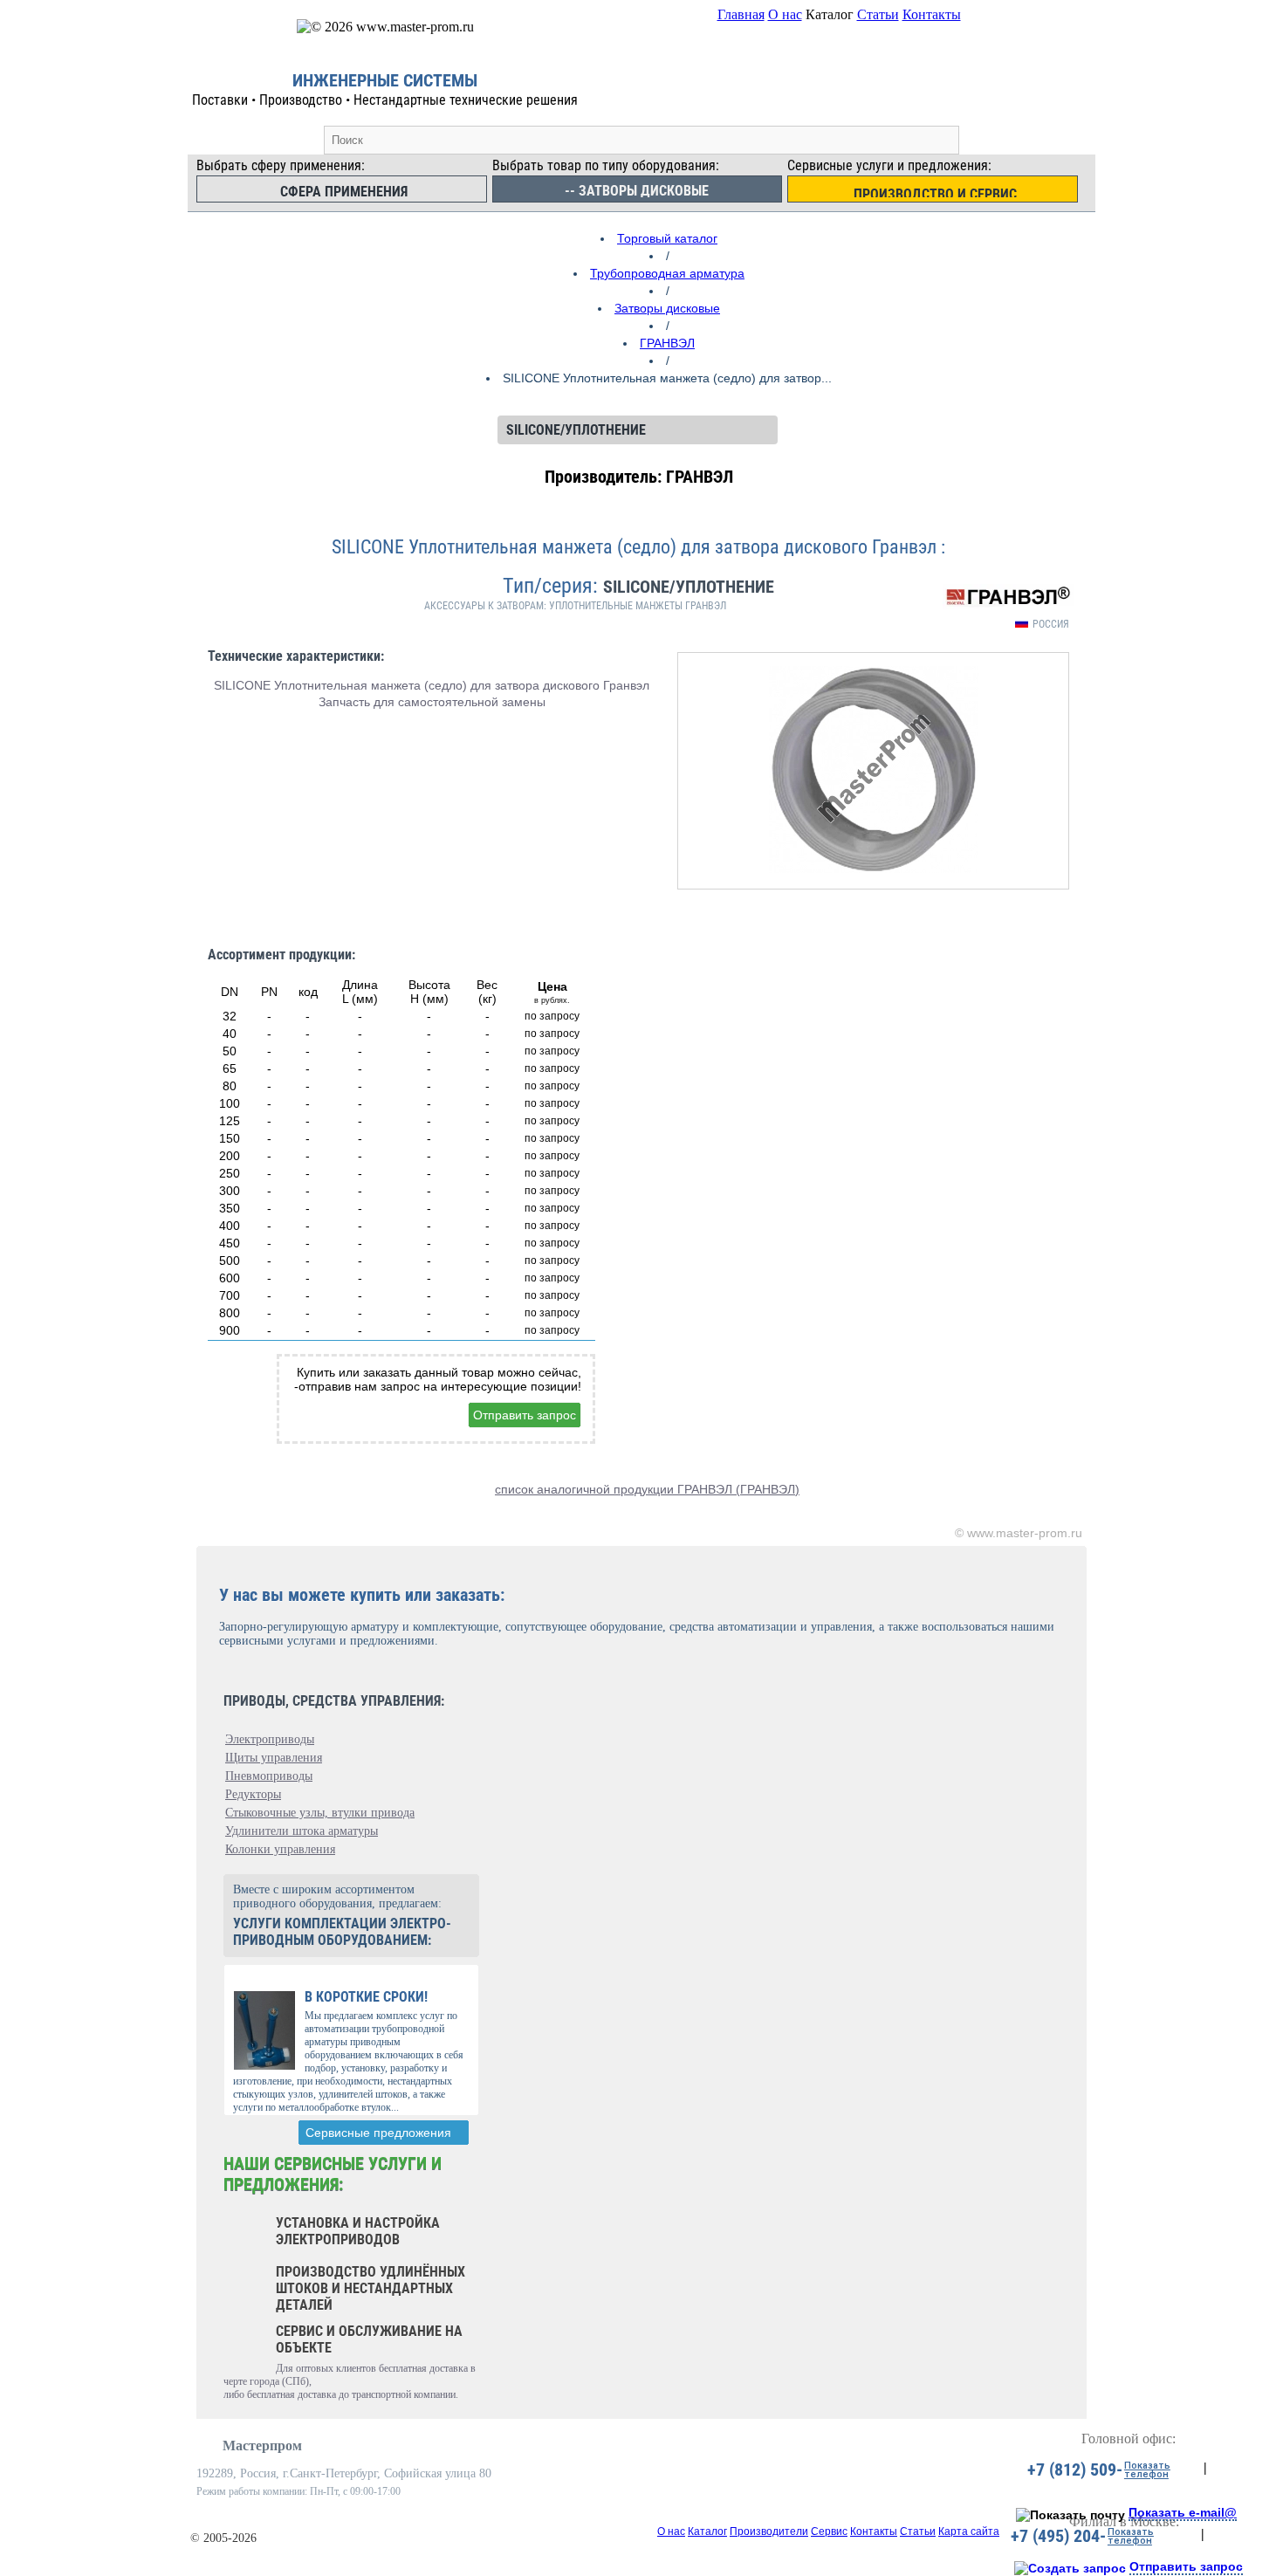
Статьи (878, 14)
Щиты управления (274, 1758)
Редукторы (253, 1794)
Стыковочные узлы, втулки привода (320, 1813)
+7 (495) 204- (1058, 2536)
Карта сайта (969, 2531)
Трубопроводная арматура (667, 273)
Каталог (707, 2531)
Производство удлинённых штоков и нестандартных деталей (370, 2288)
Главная (741, 14)
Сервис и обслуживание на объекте (369, 2339)
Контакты (932, 14)
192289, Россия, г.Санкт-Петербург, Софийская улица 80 (344, 2473)
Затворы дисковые (667, 308)
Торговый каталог (667, 238)
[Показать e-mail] (1070, 2515)
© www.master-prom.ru (1019, 1533)
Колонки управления (280, 1849)
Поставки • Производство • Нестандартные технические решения (385, 100)
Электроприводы (270, 1739)
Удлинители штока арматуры (302, 1831)
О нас (785, 14)
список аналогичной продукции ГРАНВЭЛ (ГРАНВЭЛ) (647, 1489)
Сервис (829, 2531)
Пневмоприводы (269, 1776)
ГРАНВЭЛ (667, 343)
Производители (769, 2531)
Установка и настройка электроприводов (358, 2231)
